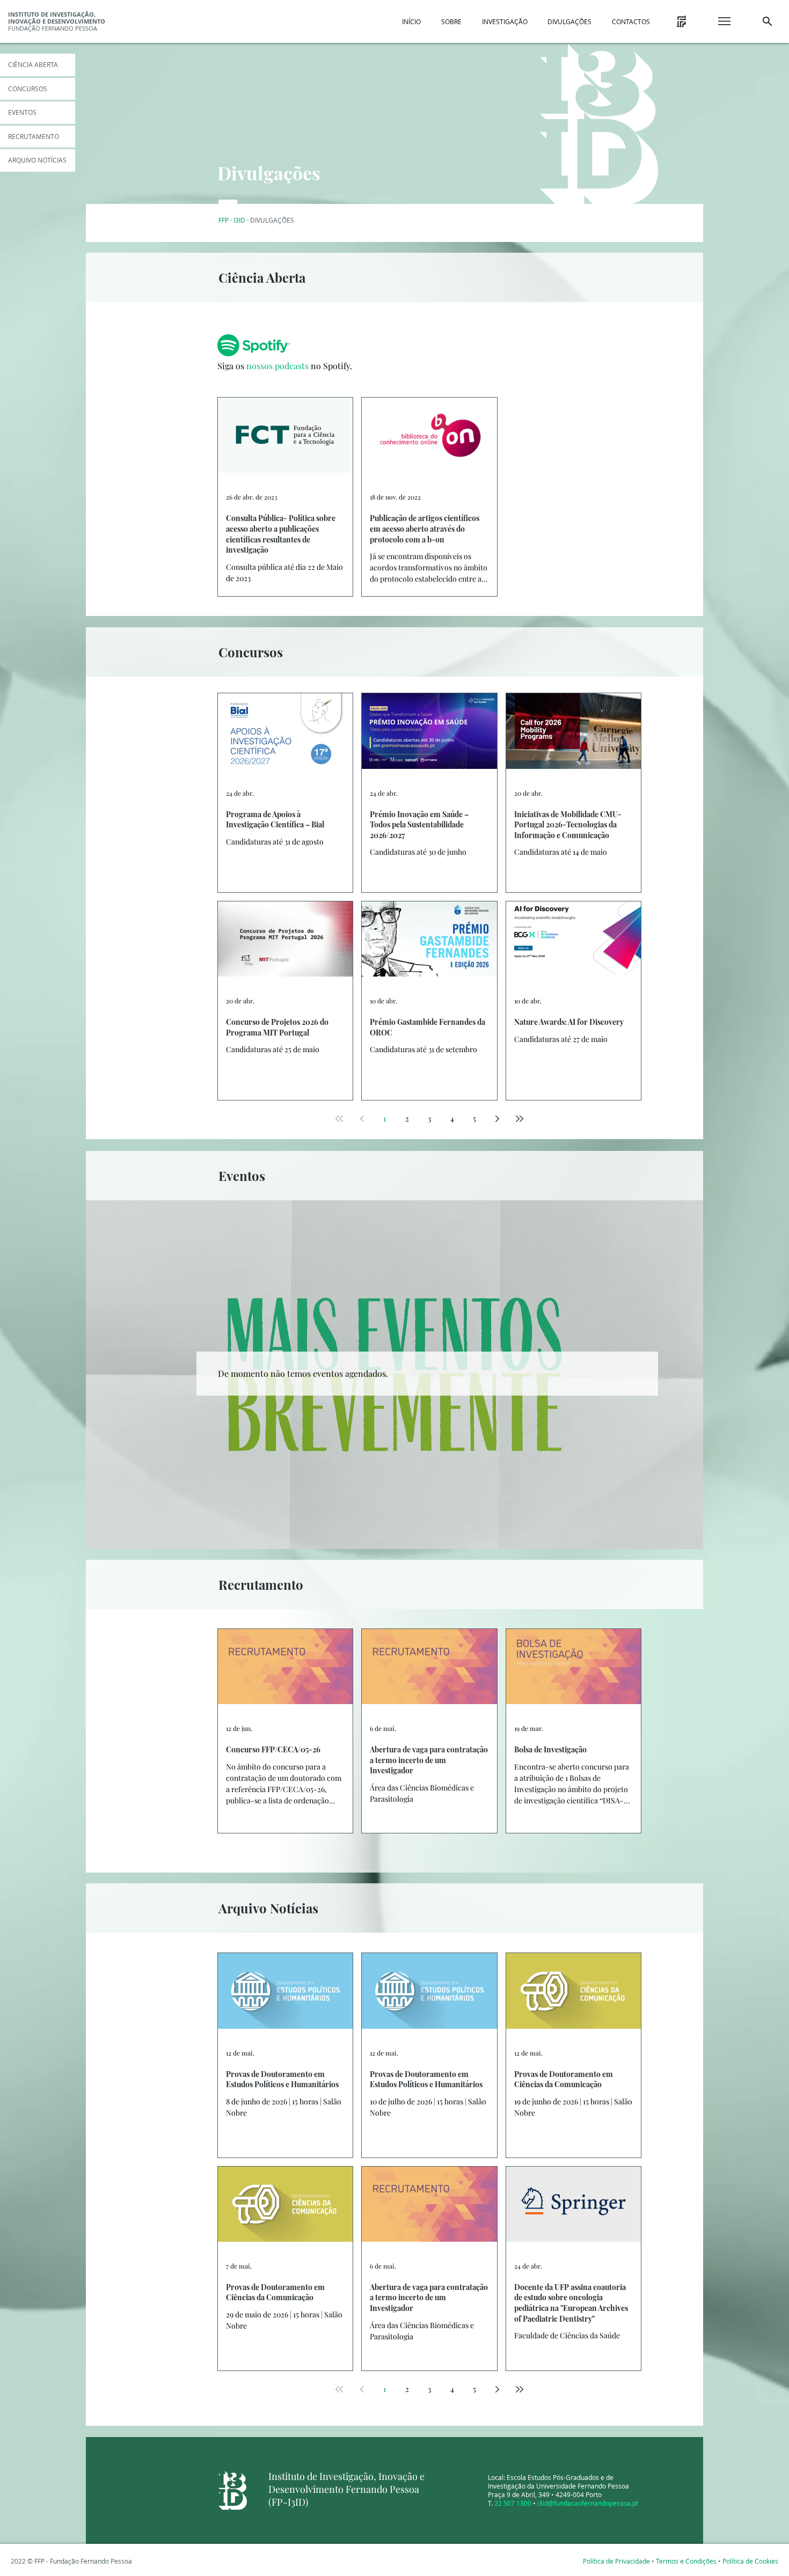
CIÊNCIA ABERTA (33, 64)
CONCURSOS (28, 89)
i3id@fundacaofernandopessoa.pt (588, 2503)
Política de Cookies (750, 2561)
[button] (411, 21)
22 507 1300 (513, 2503)
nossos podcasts (277, 366)
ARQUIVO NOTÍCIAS (37, 160)
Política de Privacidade (616, 2561)
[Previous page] (362, 1119)
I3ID (239, 220)
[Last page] (520, 1119)
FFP (224, 220)
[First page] (339, 1119)
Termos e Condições (686, 2561)
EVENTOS (22, 112)
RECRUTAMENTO (34, 136)
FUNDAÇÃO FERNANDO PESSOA (57, 21)
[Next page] (497, 1119)
